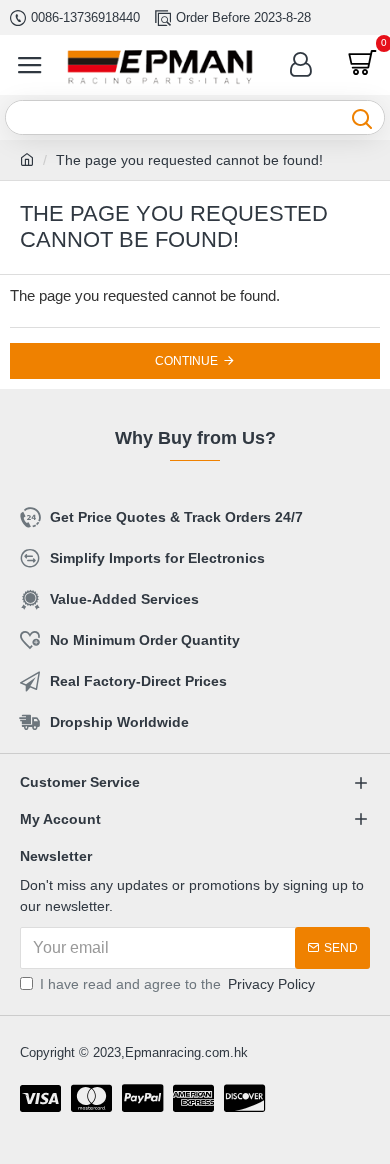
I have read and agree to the (177, 984)
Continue (186, 361)
